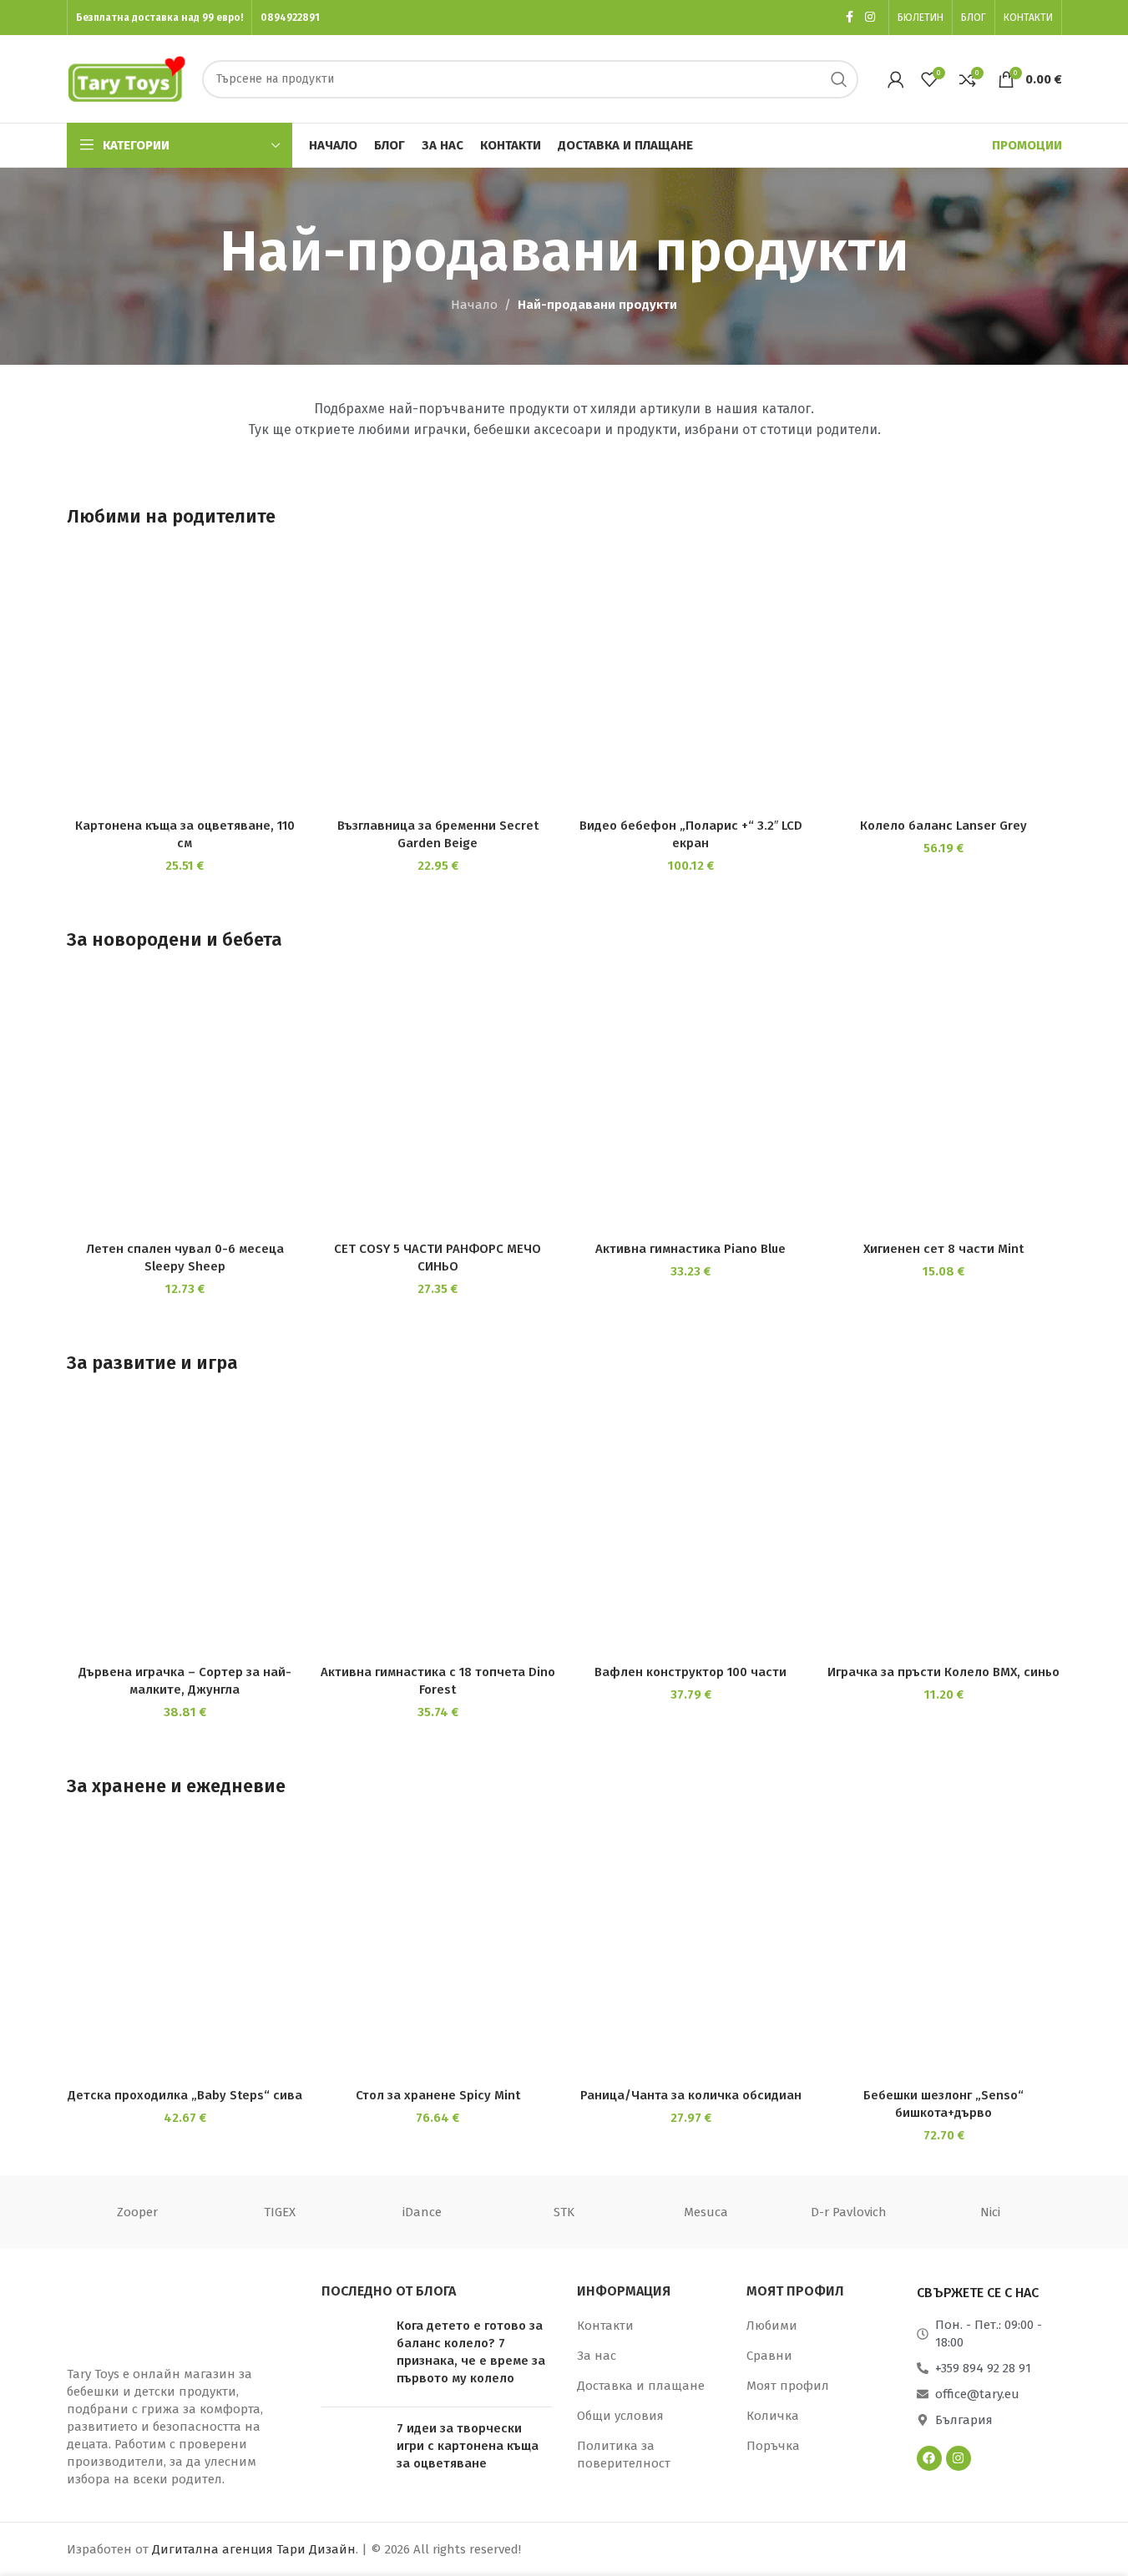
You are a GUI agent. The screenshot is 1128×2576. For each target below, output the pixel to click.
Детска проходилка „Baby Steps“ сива (185, 2095)
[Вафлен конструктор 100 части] (691, 1531)
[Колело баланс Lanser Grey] (944, 684)
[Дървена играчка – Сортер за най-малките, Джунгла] (185, 1531)
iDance (422, 2212)
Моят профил (788, 2386)
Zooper (137, 2212)
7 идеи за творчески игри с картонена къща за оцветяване (468, 2446)
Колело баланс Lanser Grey (943, 826)
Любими (772, 2326)
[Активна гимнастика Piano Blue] (691, 1108)
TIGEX (280, 2212)
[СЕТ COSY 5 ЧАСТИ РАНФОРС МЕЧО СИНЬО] (438, 1108)
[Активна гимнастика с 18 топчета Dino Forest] (438, 1531)
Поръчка (773, 2446)
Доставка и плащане (641, 2386)
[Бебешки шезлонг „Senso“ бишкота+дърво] (944, 1954)
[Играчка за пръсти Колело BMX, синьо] (944, 1531)
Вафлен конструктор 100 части (690, 1672)
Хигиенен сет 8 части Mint (943, 1249)
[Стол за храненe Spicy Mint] (438, 1954)
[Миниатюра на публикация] (353, 2356)
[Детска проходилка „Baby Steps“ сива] (185, 1954)
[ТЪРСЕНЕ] (839, 79)
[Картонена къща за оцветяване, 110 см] (185, 684)
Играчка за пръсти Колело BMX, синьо (943, 1672)
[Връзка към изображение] (150, 2315)
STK (564, 2212)
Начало (474, 305)
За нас (597, 2356)
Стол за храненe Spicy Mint (438, 2095)
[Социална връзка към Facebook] (850, 18)
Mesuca (706, 2212)
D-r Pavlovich (849, 2212)
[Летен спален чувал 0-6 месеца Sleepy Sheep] (185, 1108)
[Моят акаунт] (896, 79)
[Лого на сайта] (126, 78)
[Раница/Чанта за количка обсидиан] (691, 1954)
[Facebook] (929, 2458)
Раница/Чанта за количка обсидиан (691, 2095)
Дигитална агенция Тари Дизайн (254, 2549)
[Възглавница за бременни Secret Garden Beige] (438, 684)
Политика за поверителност (624, 2455)
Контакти (605, 2326)
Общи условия (620, 2416)
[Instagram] (959, 2458)
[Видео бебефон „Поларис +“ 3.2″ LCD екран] (691, 684)
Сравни (769, 2356)
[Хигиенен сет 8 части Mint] (944, 1108)
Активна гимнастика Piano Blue (690, 1249)
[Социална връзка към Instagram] (870, 18)
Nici (990, 2212)
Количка (773, 2416)
